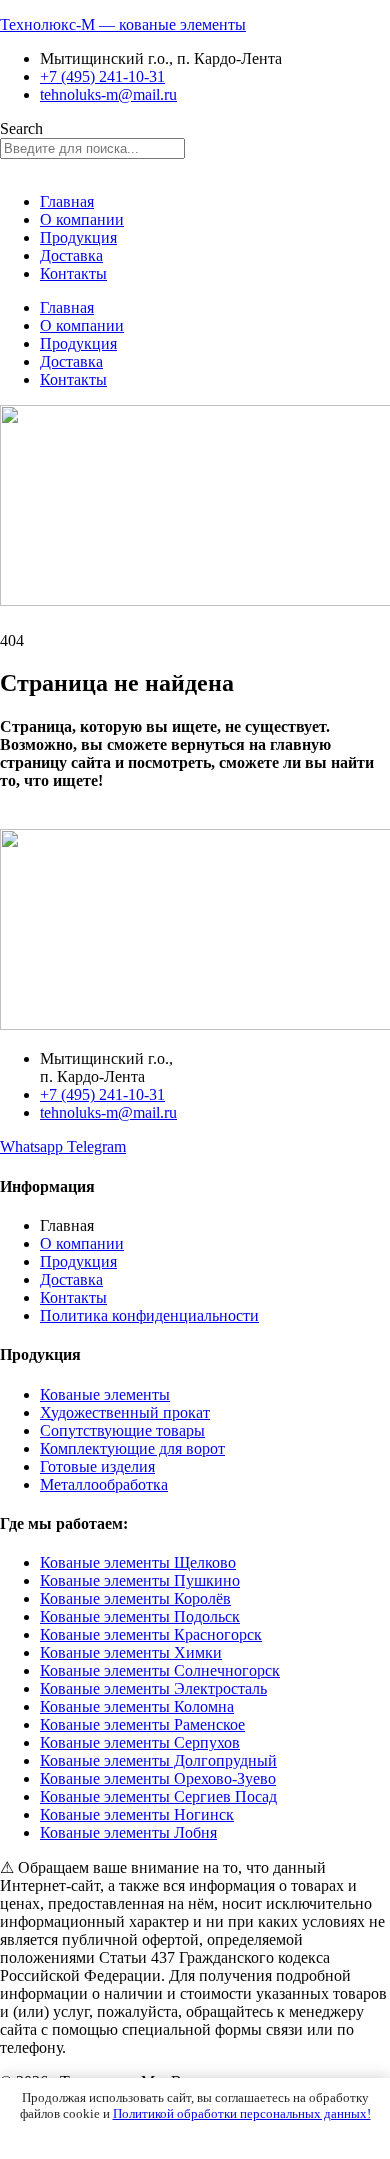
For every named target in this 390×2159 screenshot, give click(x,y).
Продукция (78, 237)
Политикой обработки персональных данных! (242, 2113)
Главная (67, 201)
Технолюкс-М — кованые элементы (123, 24)
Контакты (73, 273)
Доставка (71, 255)
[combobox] (92, 148)
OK (195, 2134)
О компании (82, 219)
